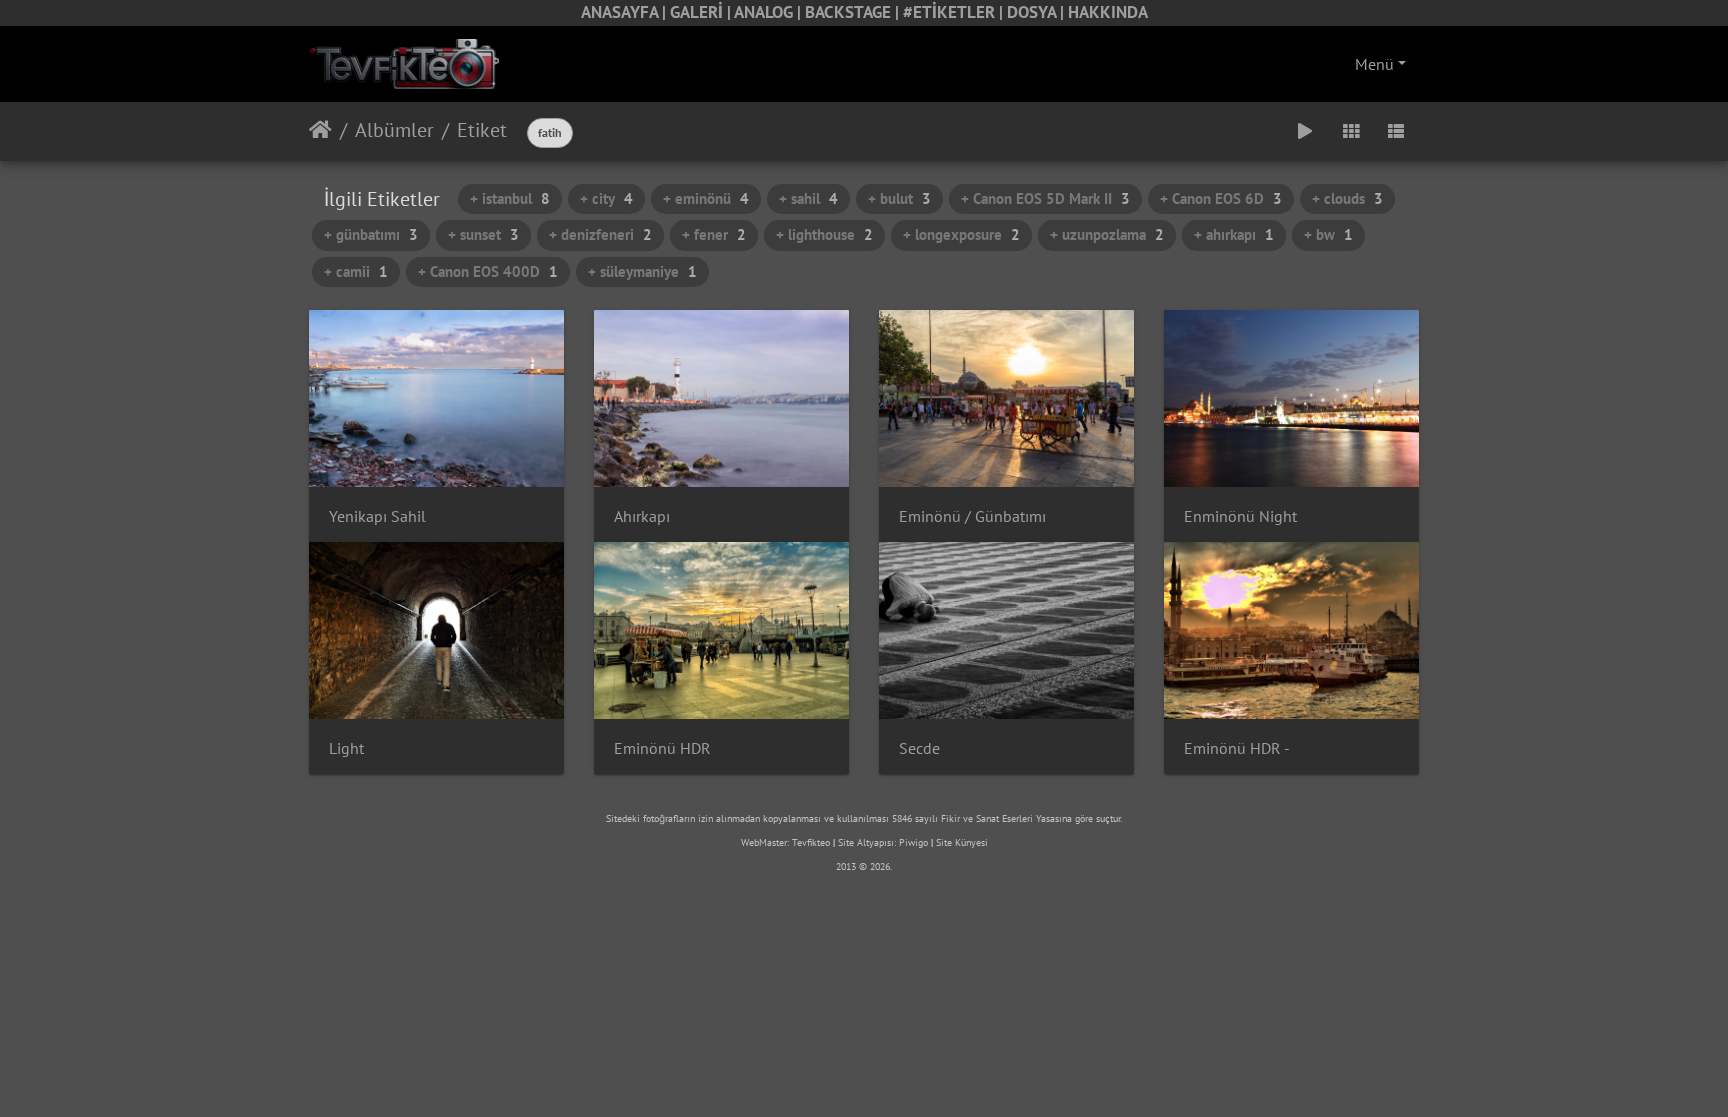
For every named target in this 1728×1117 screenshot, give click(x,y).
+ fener (714, 234)
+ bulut (899, 198)
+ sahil (808, 198)
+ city (606, 198)
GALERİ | (702, 12)
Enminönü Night (1240, 516)
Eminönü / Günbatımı (972, 516)
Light (346, 748)
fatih (550, 132)
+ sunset (483, 234)
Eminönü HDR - (1237, 748)
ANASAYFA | (625, 12)
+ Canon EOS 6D (1221, 198)
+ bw (1328, 234)
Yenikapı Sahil (377, 516)
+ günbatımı (371, 234)
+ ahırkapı (1234, 234)
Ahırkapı (642, 516)
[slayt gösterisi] (1305, 131)
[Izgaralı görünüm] (1351, 131)
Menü (1374, 64)
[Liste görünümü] (1396, 131)
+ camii (356, 271)
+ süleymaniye (642, 271)
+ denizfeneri (600, 234)
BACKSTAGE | (854, 12)
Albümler (394, 130)
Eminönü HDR (662, 748)
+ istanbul (510, 198)
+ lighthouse (824, 234)
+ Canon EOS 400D (488, 271)
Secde (919, 748)
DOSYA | (1037, 12)
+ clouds (1347, 198)
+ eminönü (706, 198)
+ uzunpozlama (1107, 234)
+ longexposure (961, 234)
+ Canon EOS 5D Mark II (1045, 198)
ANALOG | (769, 12)
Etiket (482, 130)
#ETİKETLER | (955, 12)
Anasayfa (320, 130)
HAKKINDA (1108, 12)
